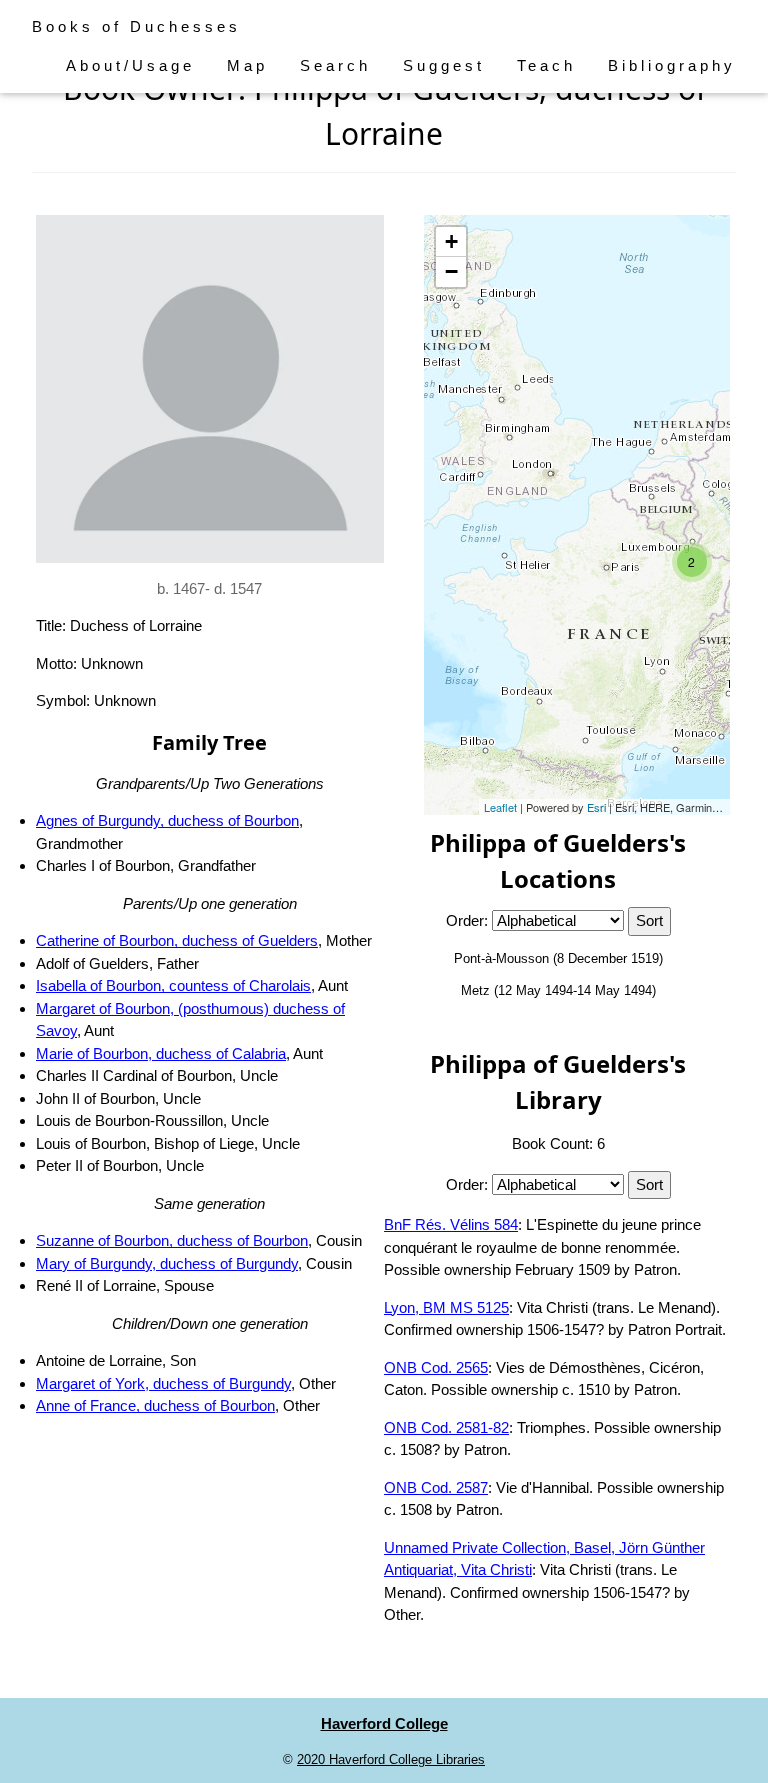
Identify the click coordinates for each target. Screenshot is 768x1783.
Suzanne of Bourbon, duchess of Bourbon (172, 1240)
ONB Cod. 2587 (436, 1487)
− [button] (451, 271)
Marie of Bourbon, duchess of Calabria (161, 1053)
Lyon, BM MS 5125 (446, 1307)
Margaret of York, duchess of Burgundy (163, 1383)
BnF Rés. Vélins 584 (451, 1224)
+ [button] (451, 241)
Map (247, 65)
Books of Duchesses (136, 26)
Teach (546, 65)
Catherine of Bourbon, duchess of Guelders (177, 940)
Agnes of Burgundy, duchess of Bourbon (167, 820)
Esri (596, 807)
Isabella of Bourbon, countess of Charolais (173, 985)
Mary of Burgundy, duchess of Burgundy (167, 1263)
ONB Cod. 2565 (436, 1367)
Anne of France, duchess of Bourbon (155, 1405)
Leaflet (500, 807)
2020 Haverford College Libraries (391, 1759)
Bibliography (672, 65)
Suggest (444, 65)
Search (335, 65)
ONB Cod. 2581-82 (446, 1427)
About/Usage (130, 65)
